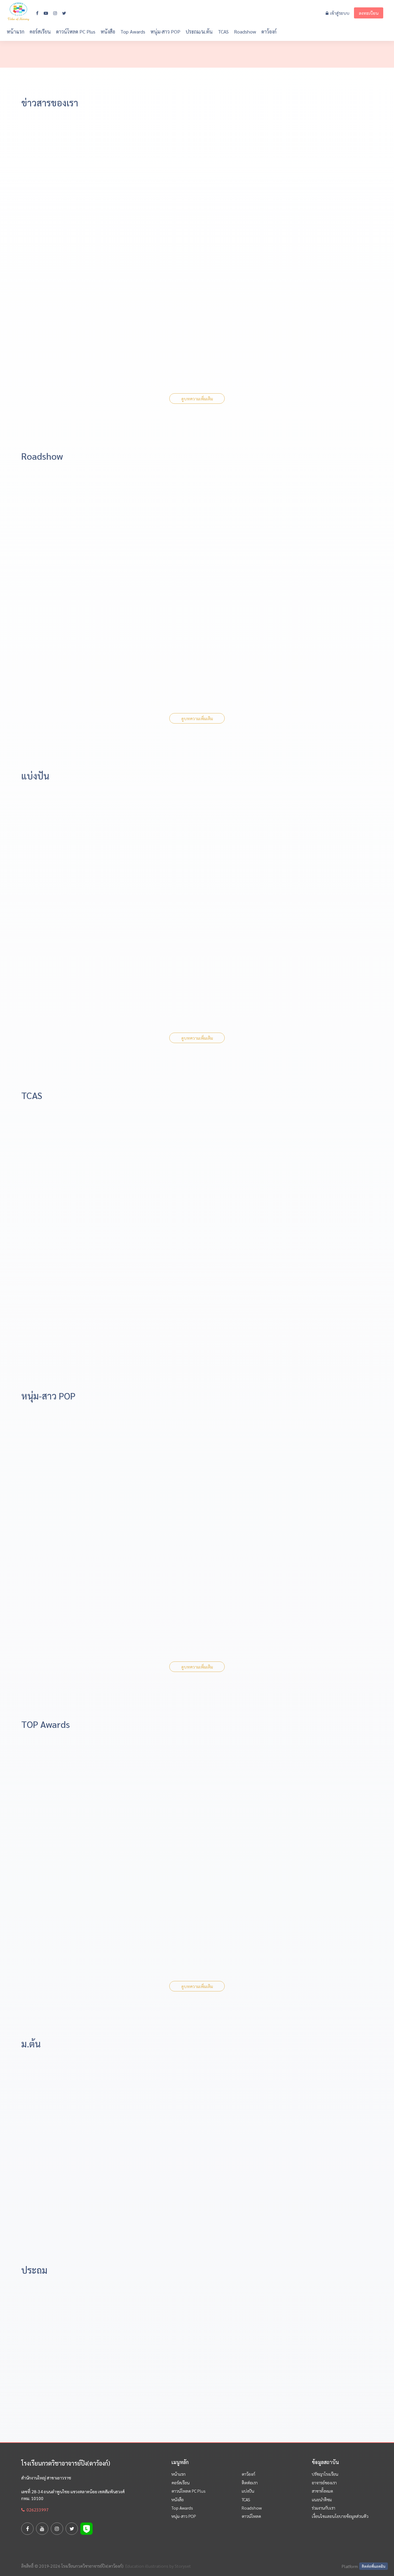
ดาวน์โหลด (251, 2516)
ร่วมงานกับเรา (324, 2508)
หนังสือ (108, 32)
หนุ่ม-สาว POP (165, 32)
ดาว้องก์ (269, 32)
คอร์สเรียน (40, 32)
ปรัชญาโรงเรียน (325, 2474)
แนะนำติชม (322, 2499)
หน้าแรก (16, 32)
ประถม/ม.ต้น (199, 32)
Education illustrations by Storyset (158, 2566)
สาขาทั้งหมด (322, 2491)
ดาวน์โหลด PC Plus (76, 32)
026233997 (37, 2510)
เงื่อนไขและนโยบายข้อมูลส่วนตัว (340, 2516)
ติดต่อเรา (250, 2483)
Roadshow (245, 32)
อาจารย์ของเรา (324, 2483)
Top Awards (133, 32)
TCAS (223, 32)
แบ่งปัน (248, 2491)
